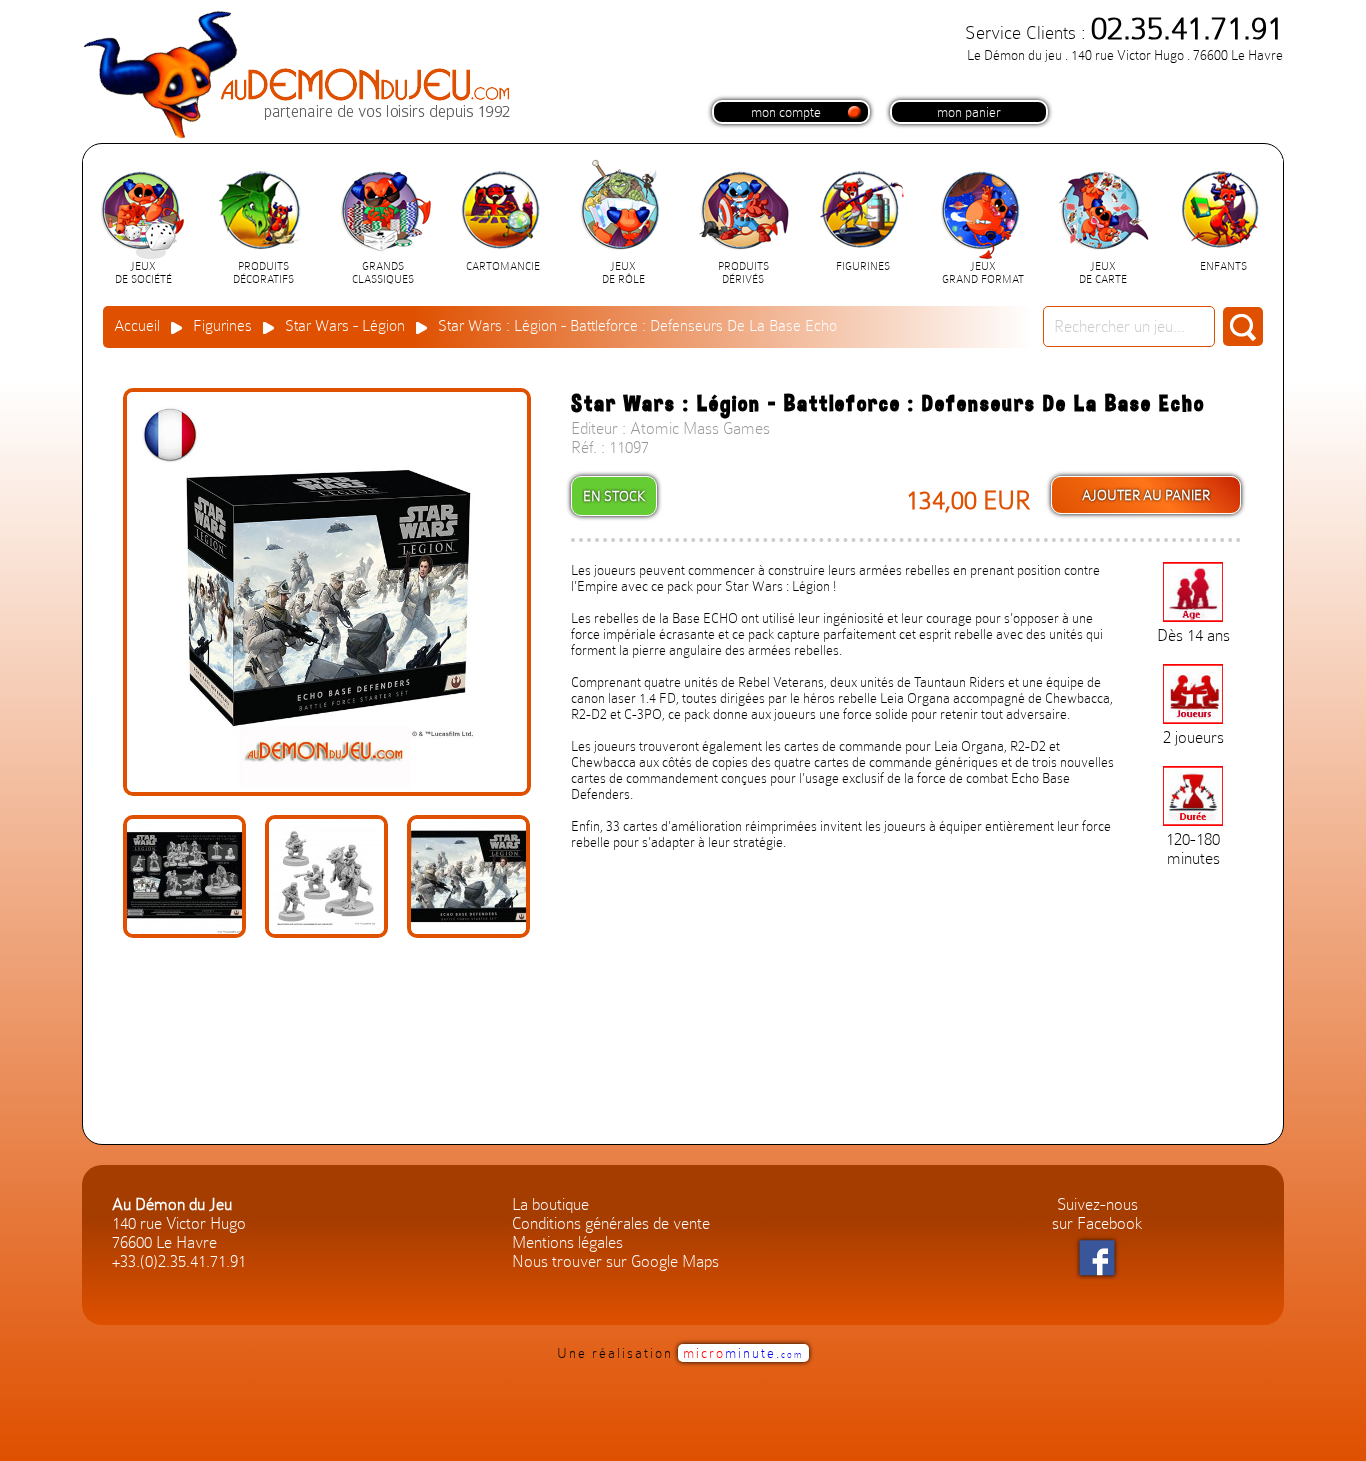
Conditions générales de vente (611, 1223)
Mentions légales (567, 1242)
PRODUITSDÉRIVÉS (743, 273)
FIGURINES (863, 266)
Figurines (222, 326)
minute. (743, 1353)
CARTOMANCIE (503, 266)
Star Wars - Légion (345, 326)
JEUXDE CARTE (1103, 273)
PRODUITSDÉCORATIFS (263, 273)
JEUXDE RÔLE (623, 273)
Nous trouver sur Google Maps (615, 1261)
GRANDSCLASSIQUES (383, 273)
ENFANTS (1223, 266)
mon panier (969, 112)
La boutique (550, 1204)
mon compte (786, 112)
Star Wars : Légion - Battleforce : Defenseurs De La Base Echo (637, 326)
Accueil (137, 326)
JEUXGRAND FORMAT (983, 273)
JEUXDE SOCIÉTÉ (143, 273)
